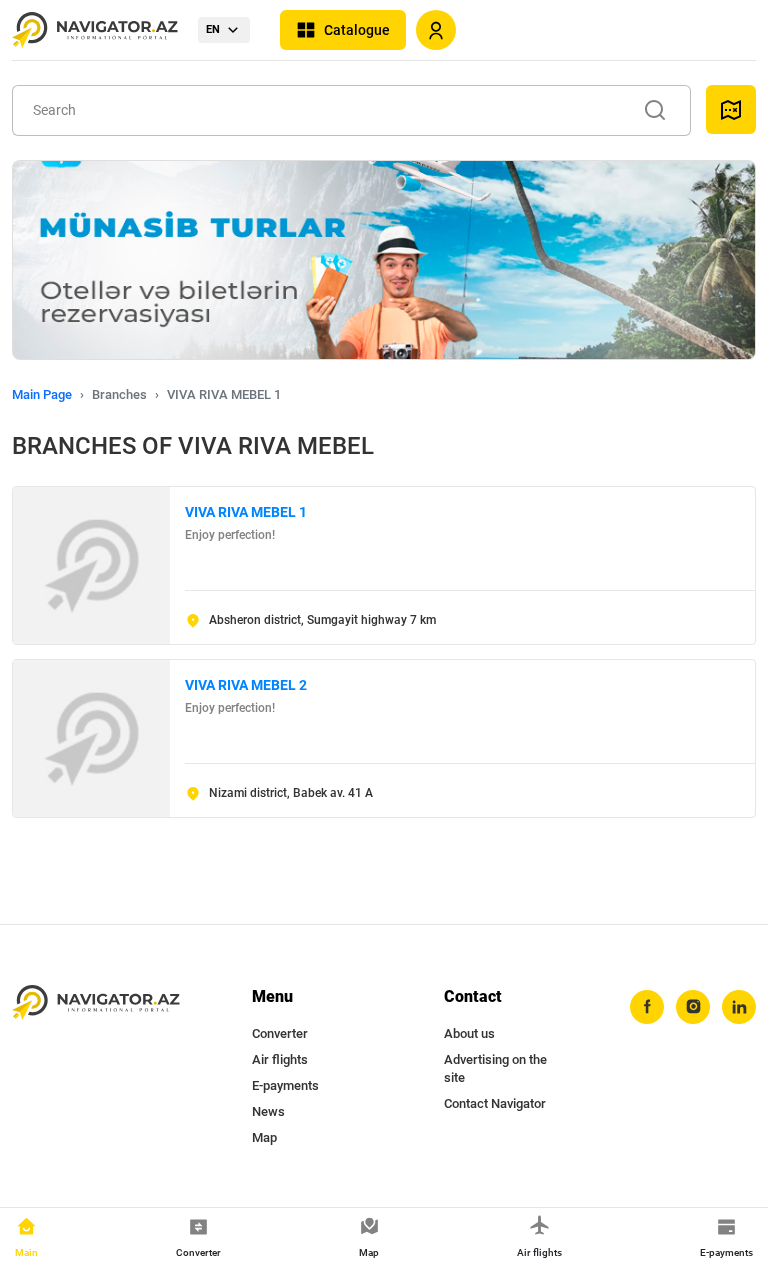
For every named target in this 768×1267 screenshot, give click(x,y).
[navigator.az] (96, 1003)
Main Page (42, 394)
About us (469, 1033)
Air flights (280, 1059)
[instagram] (693, 1007)
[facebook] (647, 1007)
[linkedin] (739, 1007)
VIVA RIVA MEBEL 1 (246, 512)
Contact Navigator (495, 1103)
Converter (280, 1033)
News (268, 1111)
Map (264, 1137)
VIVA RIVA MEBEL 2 (246, 685)
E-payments (285, 1085)
